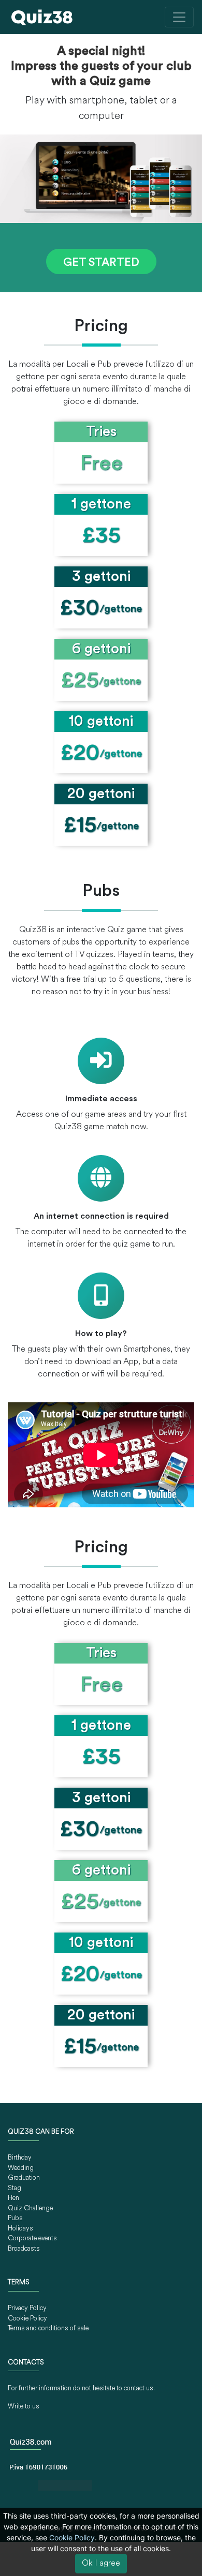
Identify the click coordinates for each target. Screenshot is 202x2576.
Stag (15, 2188)
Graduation (24, 2178)
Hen (13, 2198)
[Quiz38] (42, 17)
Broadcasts (24, 2249)
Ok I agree (101, 2564)
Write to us (24, 2407)
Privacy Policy (27, 2308)
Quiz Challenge (30, 2208)
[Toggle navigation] (179, 17)
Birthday (20, 2158)
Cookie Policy (27, 2319)
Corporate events (32, 2238)
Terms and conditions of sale (48, 2328)
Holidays (20, 2229)
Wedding (21, 2168)
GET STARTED (101, 263)
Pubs (15, 2218)
